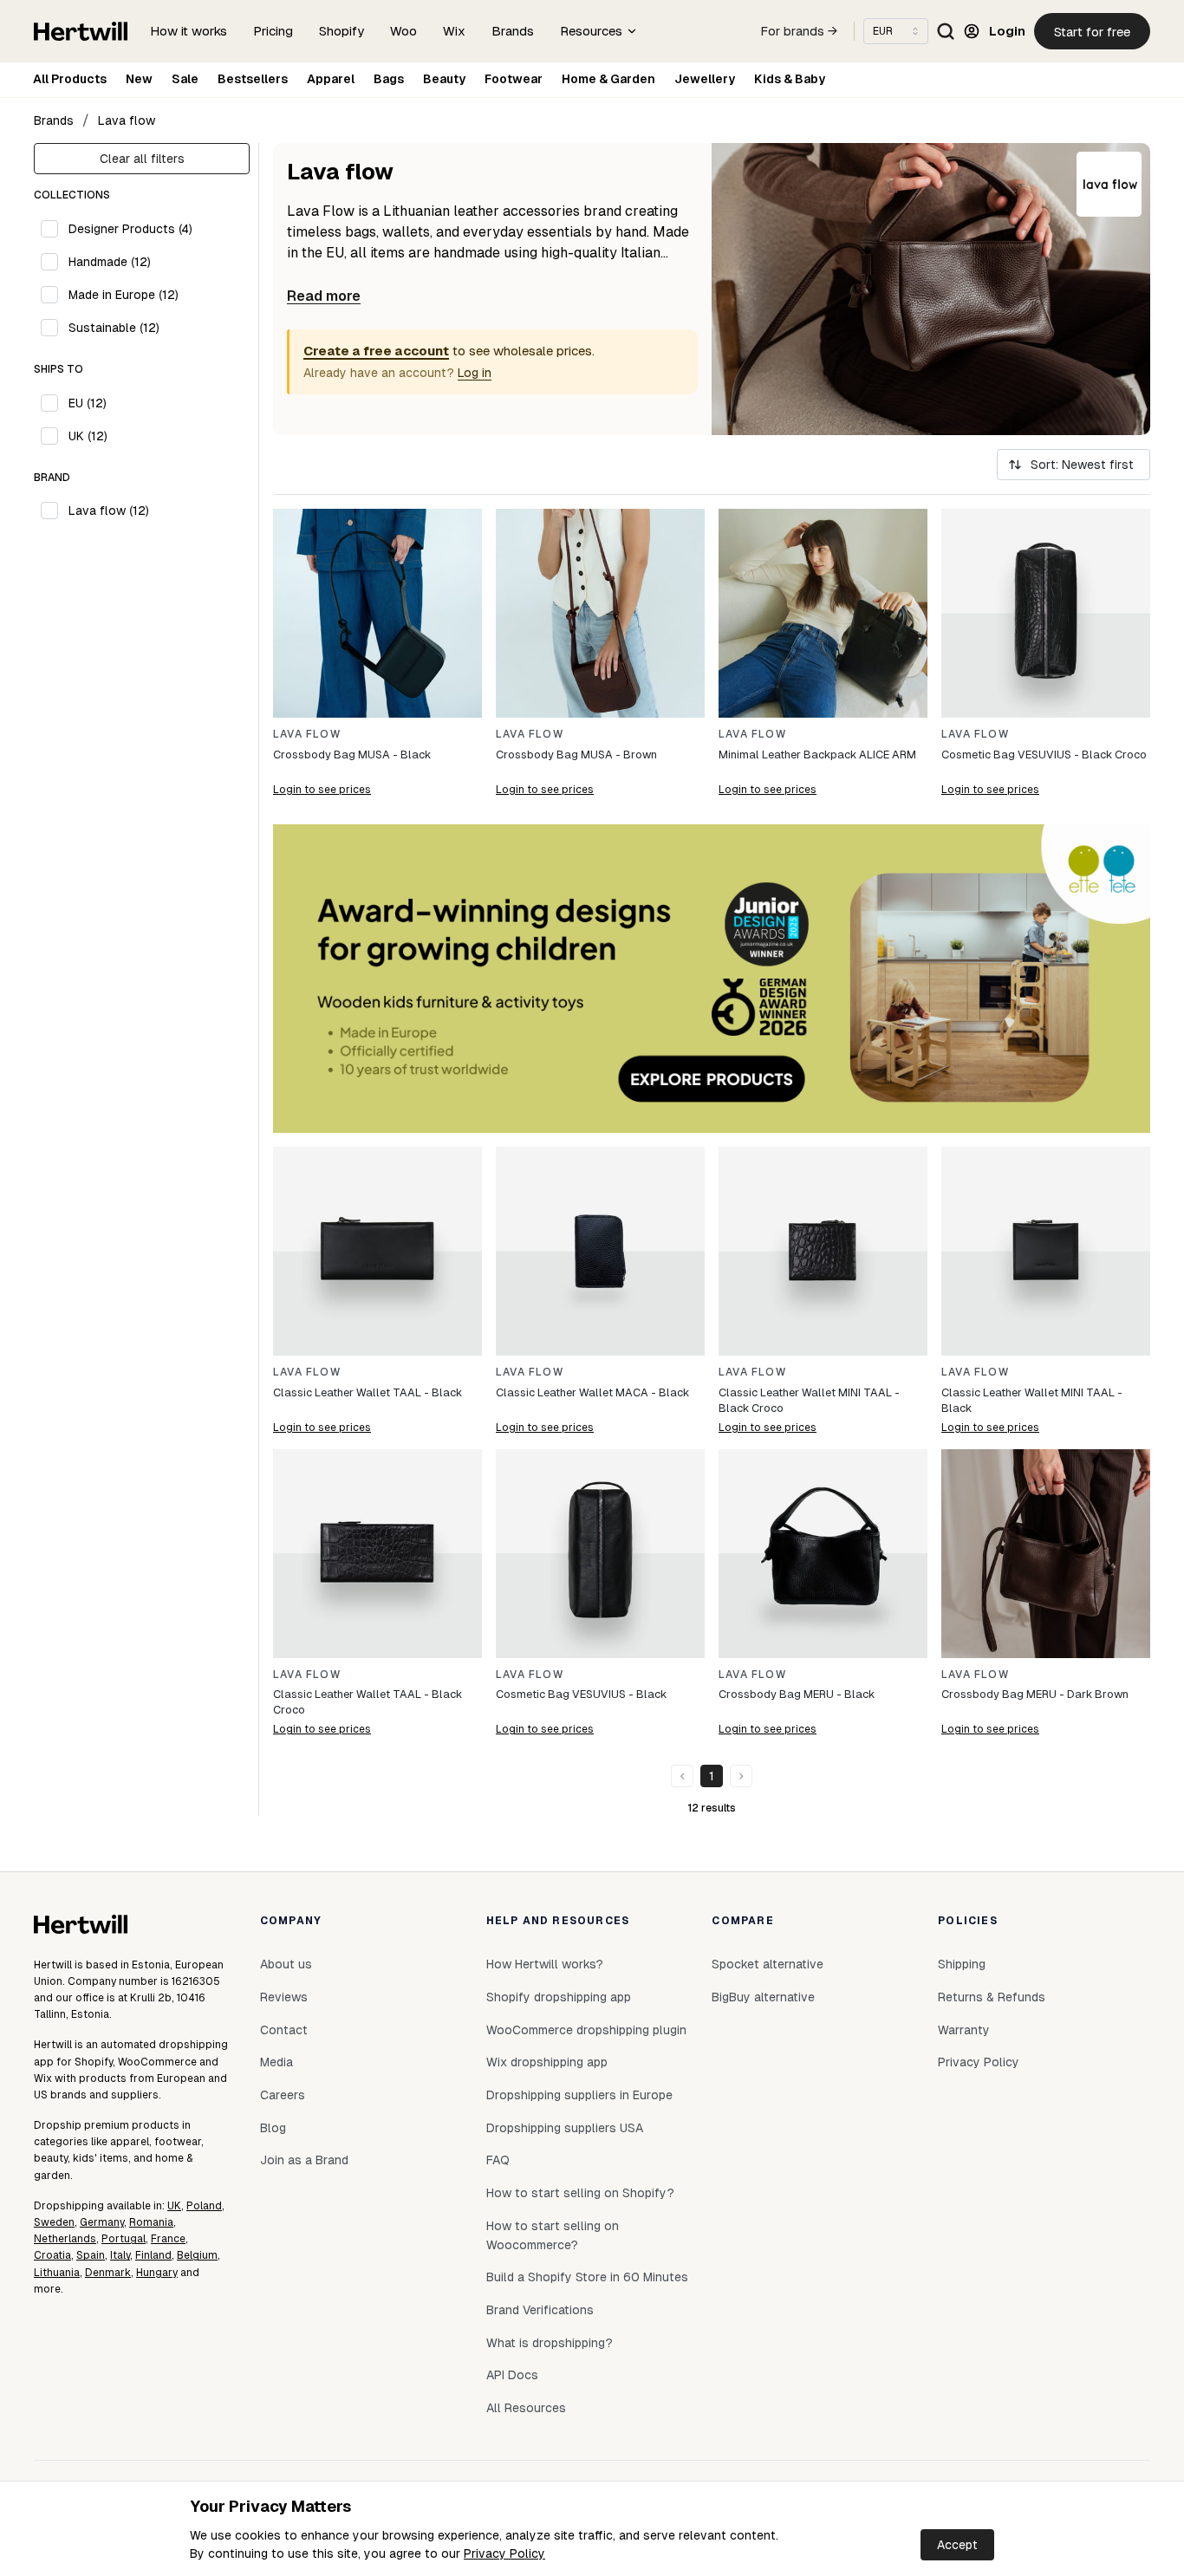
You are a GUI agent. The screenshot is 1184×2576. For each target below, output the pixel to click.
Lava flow (127, 120)
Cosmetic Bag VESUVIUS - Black (581, 1694)
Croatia (52, 2255)
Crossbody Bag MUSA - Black (352, 755)
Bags (389, 79)
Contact (284, 2030)
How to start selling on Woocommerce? (553, 2235)
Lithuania (57, 2273)
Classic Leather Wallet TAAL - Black (368, 1392)
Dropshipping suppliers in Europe (579, 2095)
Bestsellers (253, 79)
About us (286, 1964)
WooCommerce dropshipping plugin (586, 2030)
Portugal (124, 2239)
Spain (91, 2255)
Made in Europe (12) (124, 295)
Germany (102, 2222)
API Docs (512, 2375)
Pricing (273, 31)
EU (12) (88, 403)
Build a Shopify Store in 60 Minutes (587, 2277)
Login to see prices (322, 790)
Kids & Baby (790, 79)
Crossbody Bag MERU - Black (797, 1694)
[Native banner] (712, 979)
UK (174, 2206)
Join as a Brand (304, 2160)
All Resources (526, 2408)
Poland (204, 2206)
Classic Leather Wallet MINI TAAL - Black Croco (809, 1400)
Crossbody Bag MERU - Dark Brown (1035, 1694)
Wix (454, 31)
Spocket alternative (768, 1964)
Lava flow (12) (109, 511)
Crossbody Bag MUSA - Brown (576, 755)
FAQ (498, 2160)
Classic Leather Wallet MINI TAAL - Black (1032, 1400)
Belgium (197, 2255)
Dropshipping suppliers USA (565, 2128)
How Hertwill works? (545, 1964)
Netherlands (65, 2239)
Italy (120, 2255)
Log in (475, 373)
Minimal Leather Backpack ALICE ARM (817, 755)
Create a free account (376, 351)
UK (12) (88, 436)
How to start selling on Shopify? (580, 2193)
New (139, 79)
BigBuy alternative (763, 1997)
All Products (70, 79)
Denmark (108, 2273)
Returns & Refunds (992, 1997)
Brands (513, 31)
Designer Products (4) (130, 229)
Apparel (331, 79)
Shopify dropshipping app (559, 1997)
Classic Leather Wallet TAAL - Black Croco (368, 1702)
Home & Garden (608, 79)
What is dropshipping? (550, 2343)
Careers (283, 2095)
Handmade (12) (110, 262)
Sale (185, 79)
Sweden (54, 2222)
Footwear (514, 79)
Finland (153, 2255)
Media (276, 2062)
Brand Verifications (540, 2310)
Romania (151, 2222)
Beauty (444, 79)
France (168, 2239)
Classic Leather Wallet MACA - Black (592, 1392)
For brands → (799, 31)
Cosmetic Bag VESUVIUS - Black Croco (1044, 755)
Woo (403, 31)
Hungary (157, 2273)
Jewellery (705, 79)
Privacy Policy (504, 2553)
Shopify (342, 31)
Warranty (964, 2030)
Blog (273, 2128)
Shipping (962, 1964)
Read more (324, 296)
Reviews (284, 1997)
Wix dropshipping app (547, 2062)
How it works (189, 31)
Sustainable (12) (114, 328)
